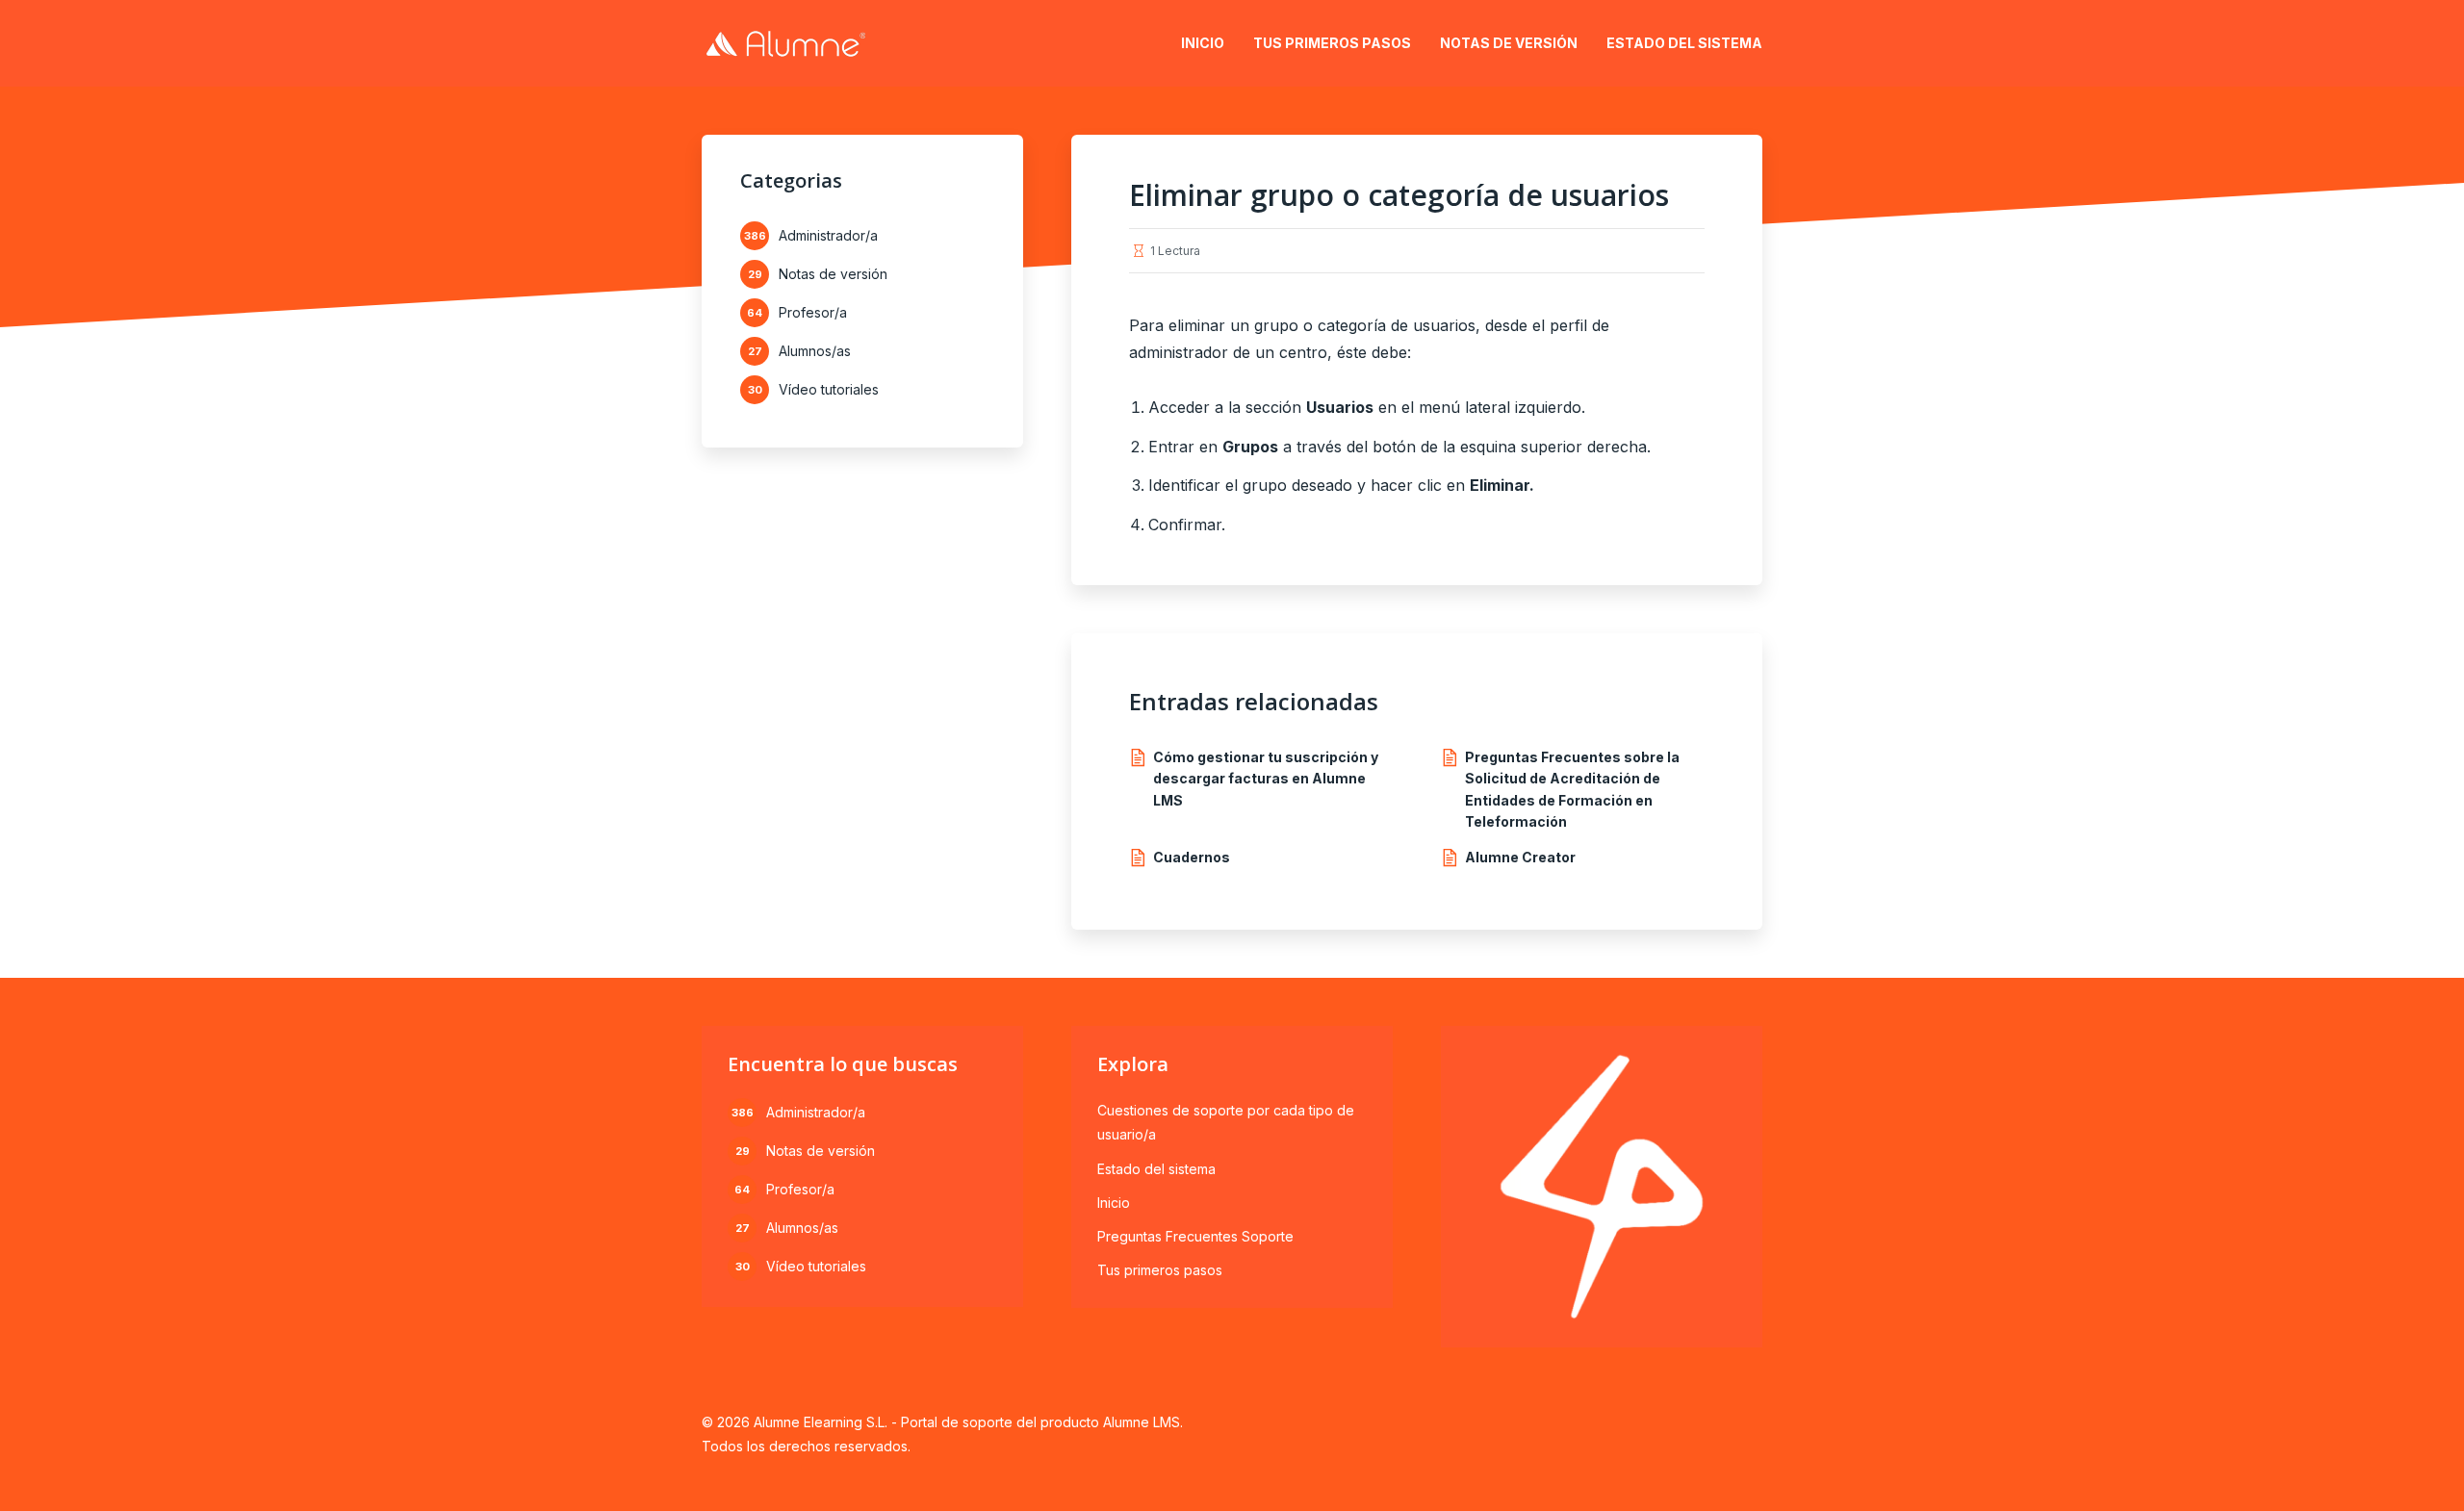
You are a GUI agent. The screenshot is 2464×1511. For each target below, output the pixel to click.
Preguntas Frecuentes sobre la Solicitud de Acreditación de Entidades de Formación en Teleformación (1572, 789)
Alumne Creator (1520, 857)
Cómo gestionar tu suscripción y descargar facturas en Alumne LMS (1266, 779)
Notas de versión (1509, 43)
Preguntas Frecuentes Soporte (1195, 1236)
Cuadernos (1192, 857)
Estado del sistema (1684, 43)
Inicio (1203, 43)
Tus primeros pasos (1332, 43)
